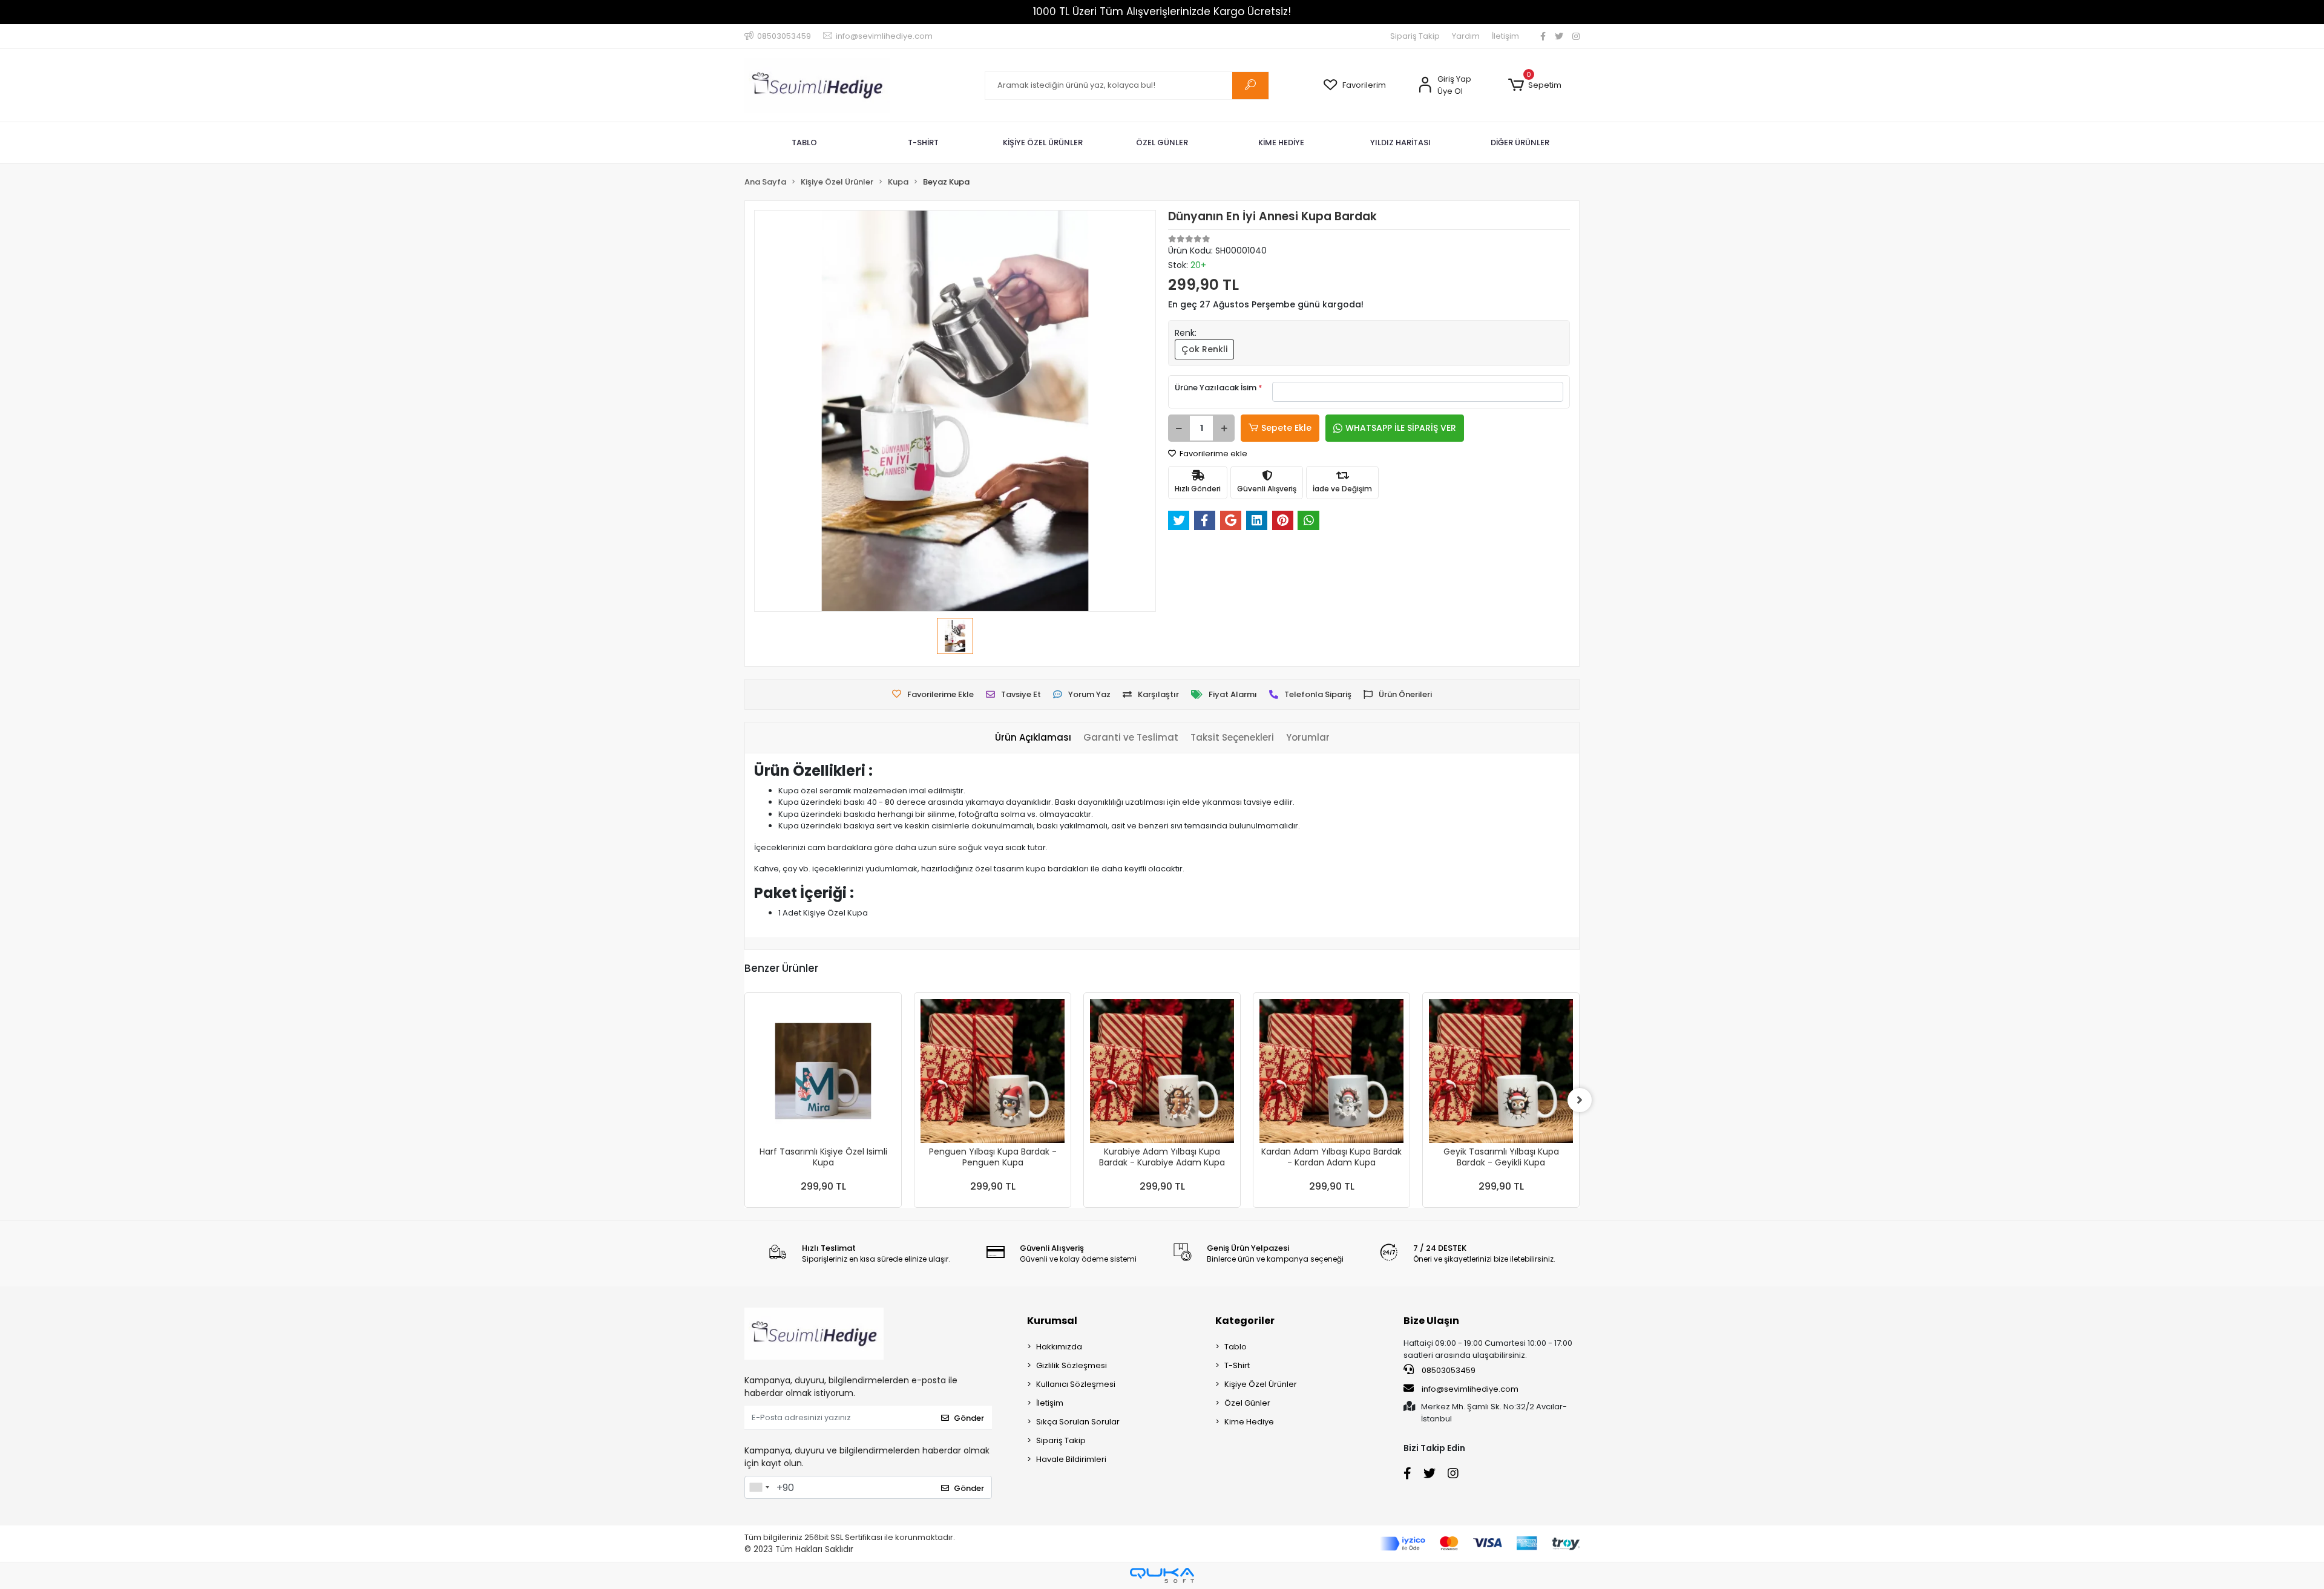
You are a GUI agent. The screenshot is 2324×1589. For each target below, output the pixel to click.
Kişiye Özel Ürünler (1261, 1384)
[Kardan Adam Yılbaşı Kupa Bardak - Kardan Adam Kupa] (1331, 1071)
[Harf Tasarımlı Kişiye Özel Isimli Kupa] (823, 1071)
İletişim (1505, 36)
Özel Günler (1247, 1403)
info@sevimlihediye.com (1470, 1389)
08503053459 (1448, 1370)
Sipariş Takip (1415, 36)
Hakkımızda (1059, 1347)
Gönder (969, 1418)
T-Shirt (1237, 1365)
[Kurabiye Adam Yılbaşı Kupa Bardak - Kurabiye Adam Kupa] (1162, 1071)
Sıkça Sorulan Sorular (1078, 1422)
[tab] (1033, 738)
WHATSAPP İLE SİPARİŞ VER (1401, 428)
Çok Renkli (1204, 349)
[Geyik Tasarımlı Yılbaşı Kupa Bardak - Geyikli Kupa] (1501, 1071)
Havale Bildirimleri (1071, 1459)
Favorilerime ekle (1213, 454)
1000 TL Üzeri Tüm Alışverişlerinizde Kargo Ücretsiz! (1162, 11)
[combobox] (759, 1487)
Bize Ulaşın (1431, 1321)
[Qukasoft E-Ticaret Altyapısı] (1162, 1575)
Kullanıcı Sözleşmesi (1076, 1384)
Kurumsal (1052, 1321)
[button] (1535, 85)
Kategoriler (1245, 1321)
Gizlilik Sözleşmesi (1072, 1365)
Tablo (1236, 1347)
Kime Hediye (1249, 1422)
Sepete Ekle (1286, 428)
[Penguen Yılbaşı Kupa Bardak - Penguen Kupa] (993, 1071)
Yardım (1466, 36)
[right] (1580, 1100)
